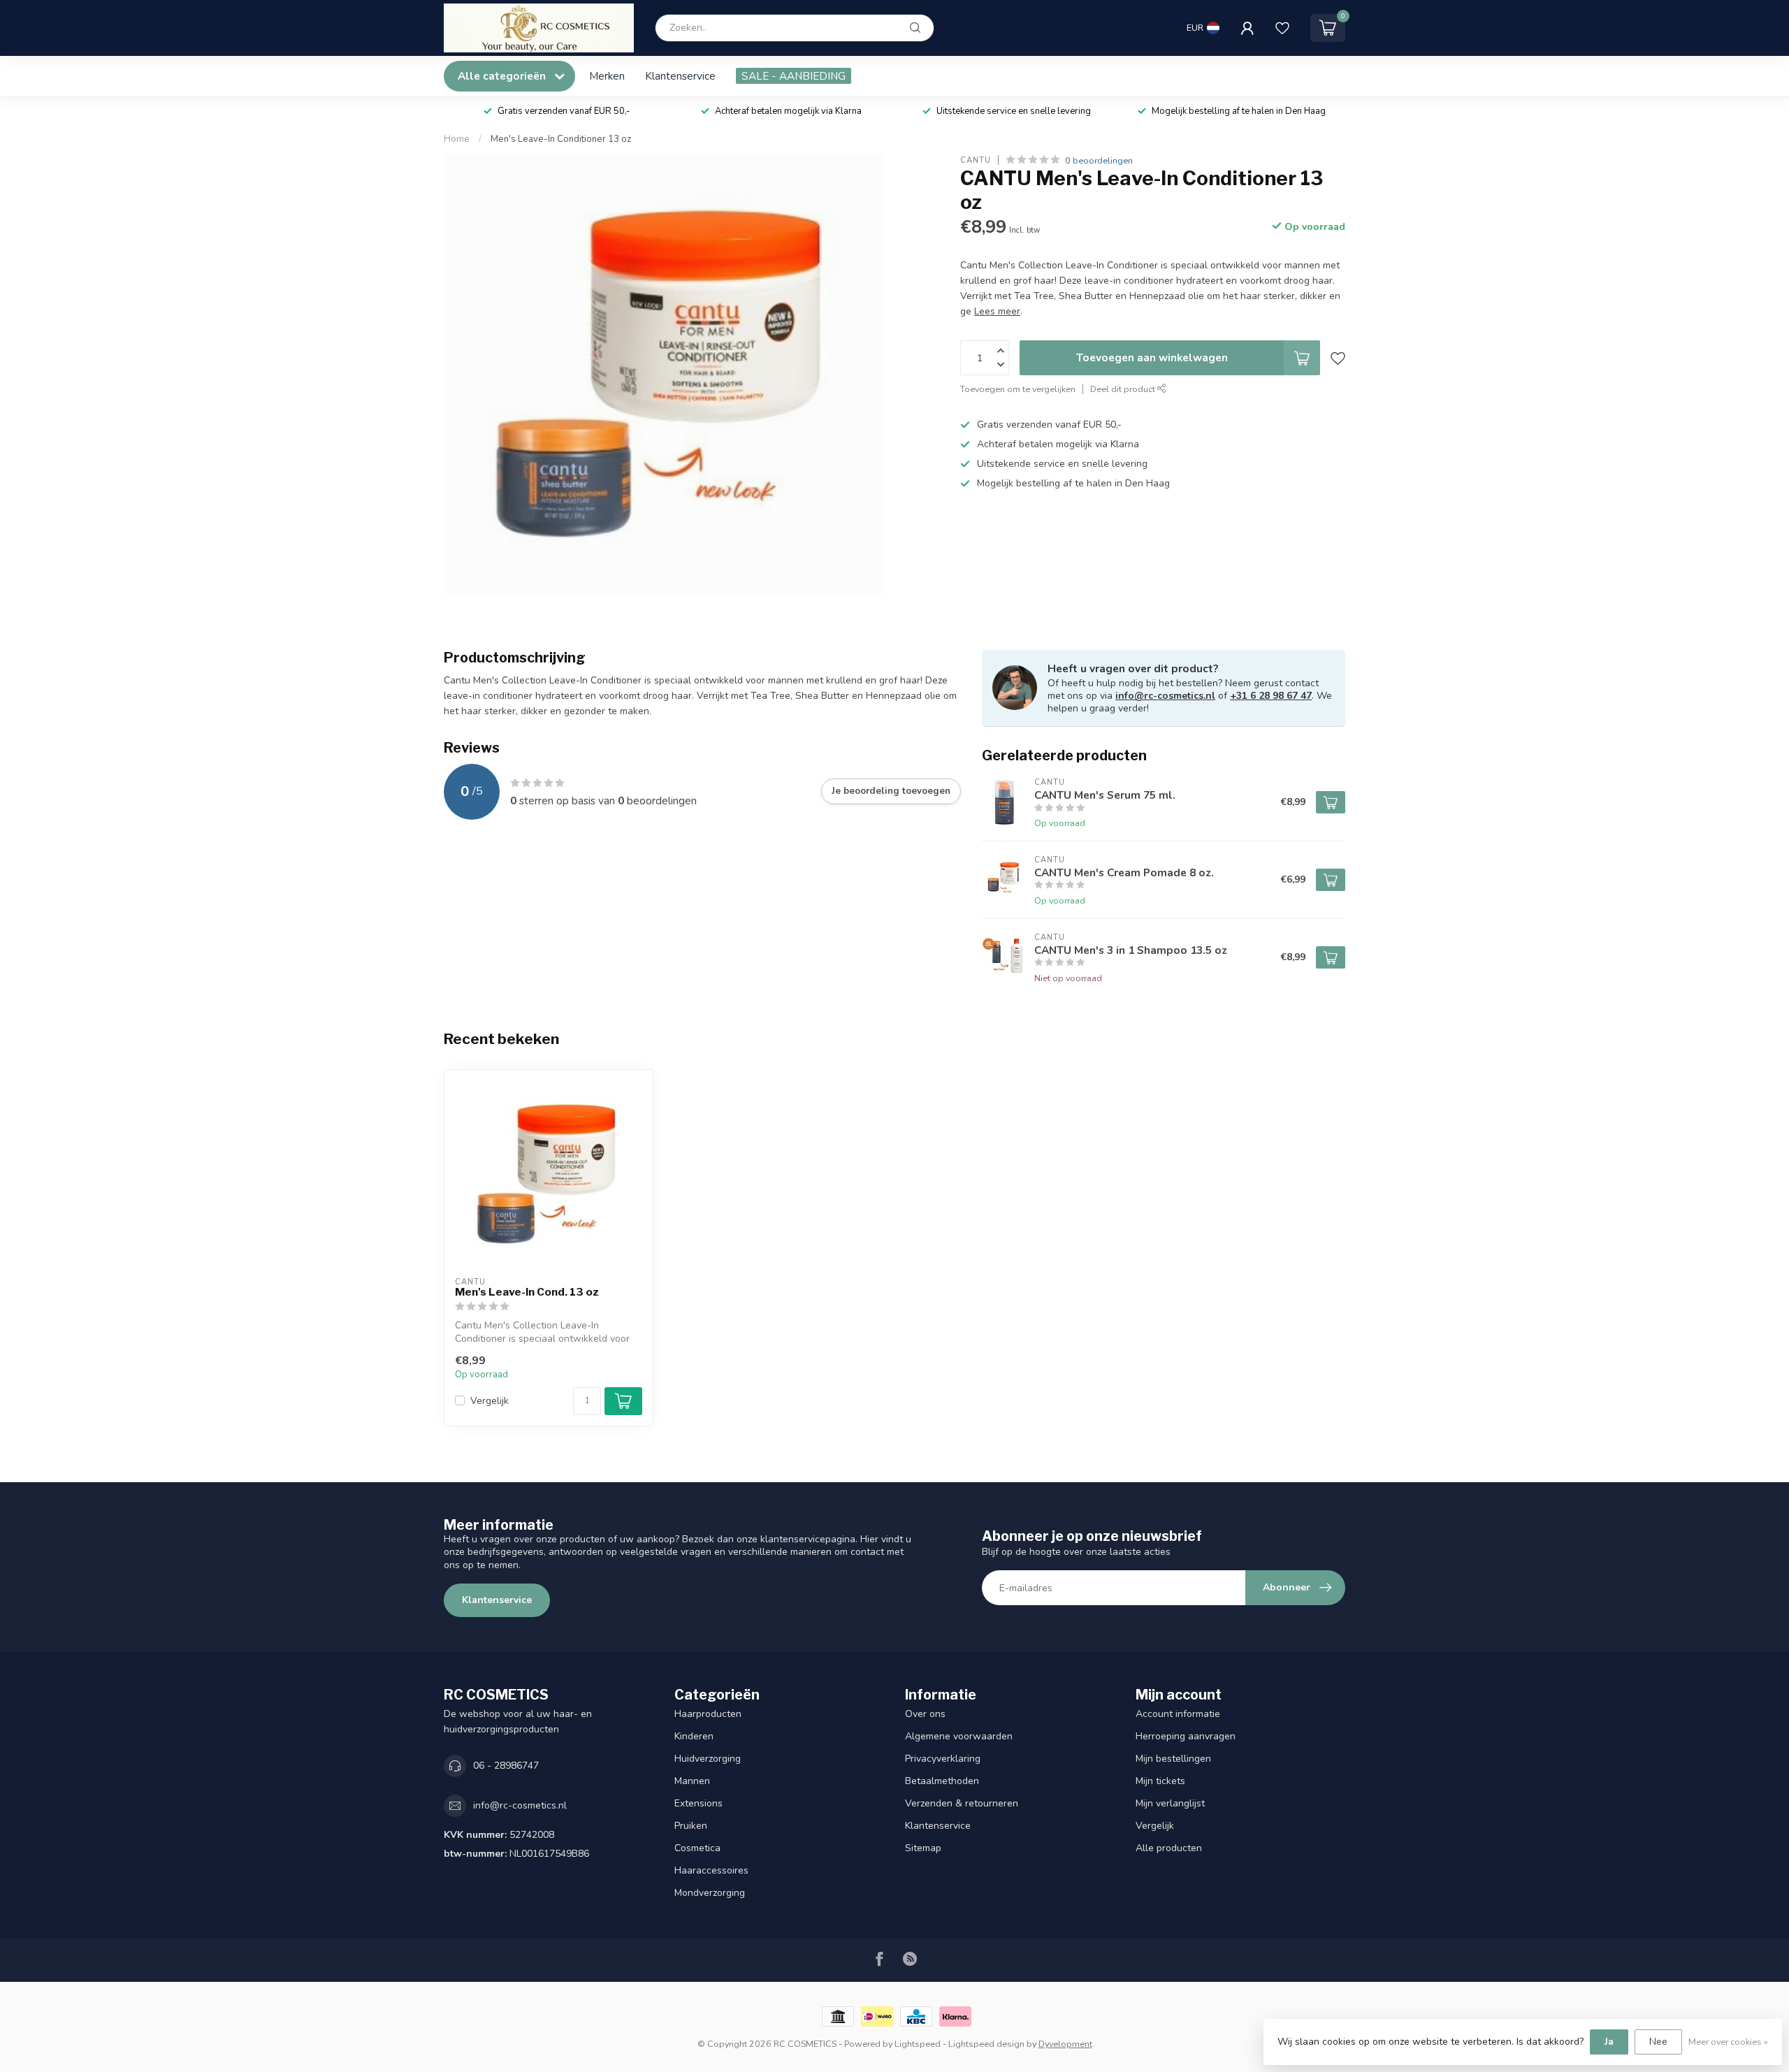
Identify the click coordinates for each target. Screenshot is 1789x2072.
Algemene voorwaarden (959, 1736)
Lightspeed (918, 2044)
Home (457, 139)
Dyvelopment (1065, 2044)
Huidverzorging (708, 1759)
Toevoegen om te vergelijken (1018, 390)
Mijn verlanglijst (1170, 1803)
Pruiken (691, 1826)
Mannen (692, 1781)
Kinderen (694, 1736)
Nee (1658, 2042)
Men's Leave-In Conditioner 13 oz (561, 139)
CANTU (976, 160)
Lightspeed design (986, 2044)
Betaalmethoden (942, 1781)
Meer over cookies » (1728, 2042)
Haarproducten (708, 1714)
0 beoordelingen (1099, 160)
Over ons (925, 1714)
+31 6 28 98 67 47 (1271, 696)
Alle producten (1169, 1848)
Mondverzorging (710, 1893)
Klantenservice (680, 76)
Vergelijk (490, 1401)
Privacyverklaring (943, 1759)
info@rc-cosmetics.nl (1165, 696)
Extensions (698, 1803)
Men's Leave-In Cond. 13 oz (527, 1292)
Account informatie (1178, 1714)
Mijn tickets (1160, 1781)
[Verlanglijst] (1282, 28)
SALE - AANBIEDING (794, 76)
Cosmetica (697, 1848)
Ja (1609, 2042)
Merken (607, 76)
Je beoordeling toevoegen (891, 791)
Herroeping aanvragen (1186, 1736)
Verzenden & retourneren (962, 1803)
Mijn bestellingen (1173, 1759)
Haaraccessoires (711, 1870)
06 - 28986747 (506, 1766)
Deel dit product (1124, 390)
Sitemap (923, 1848)
